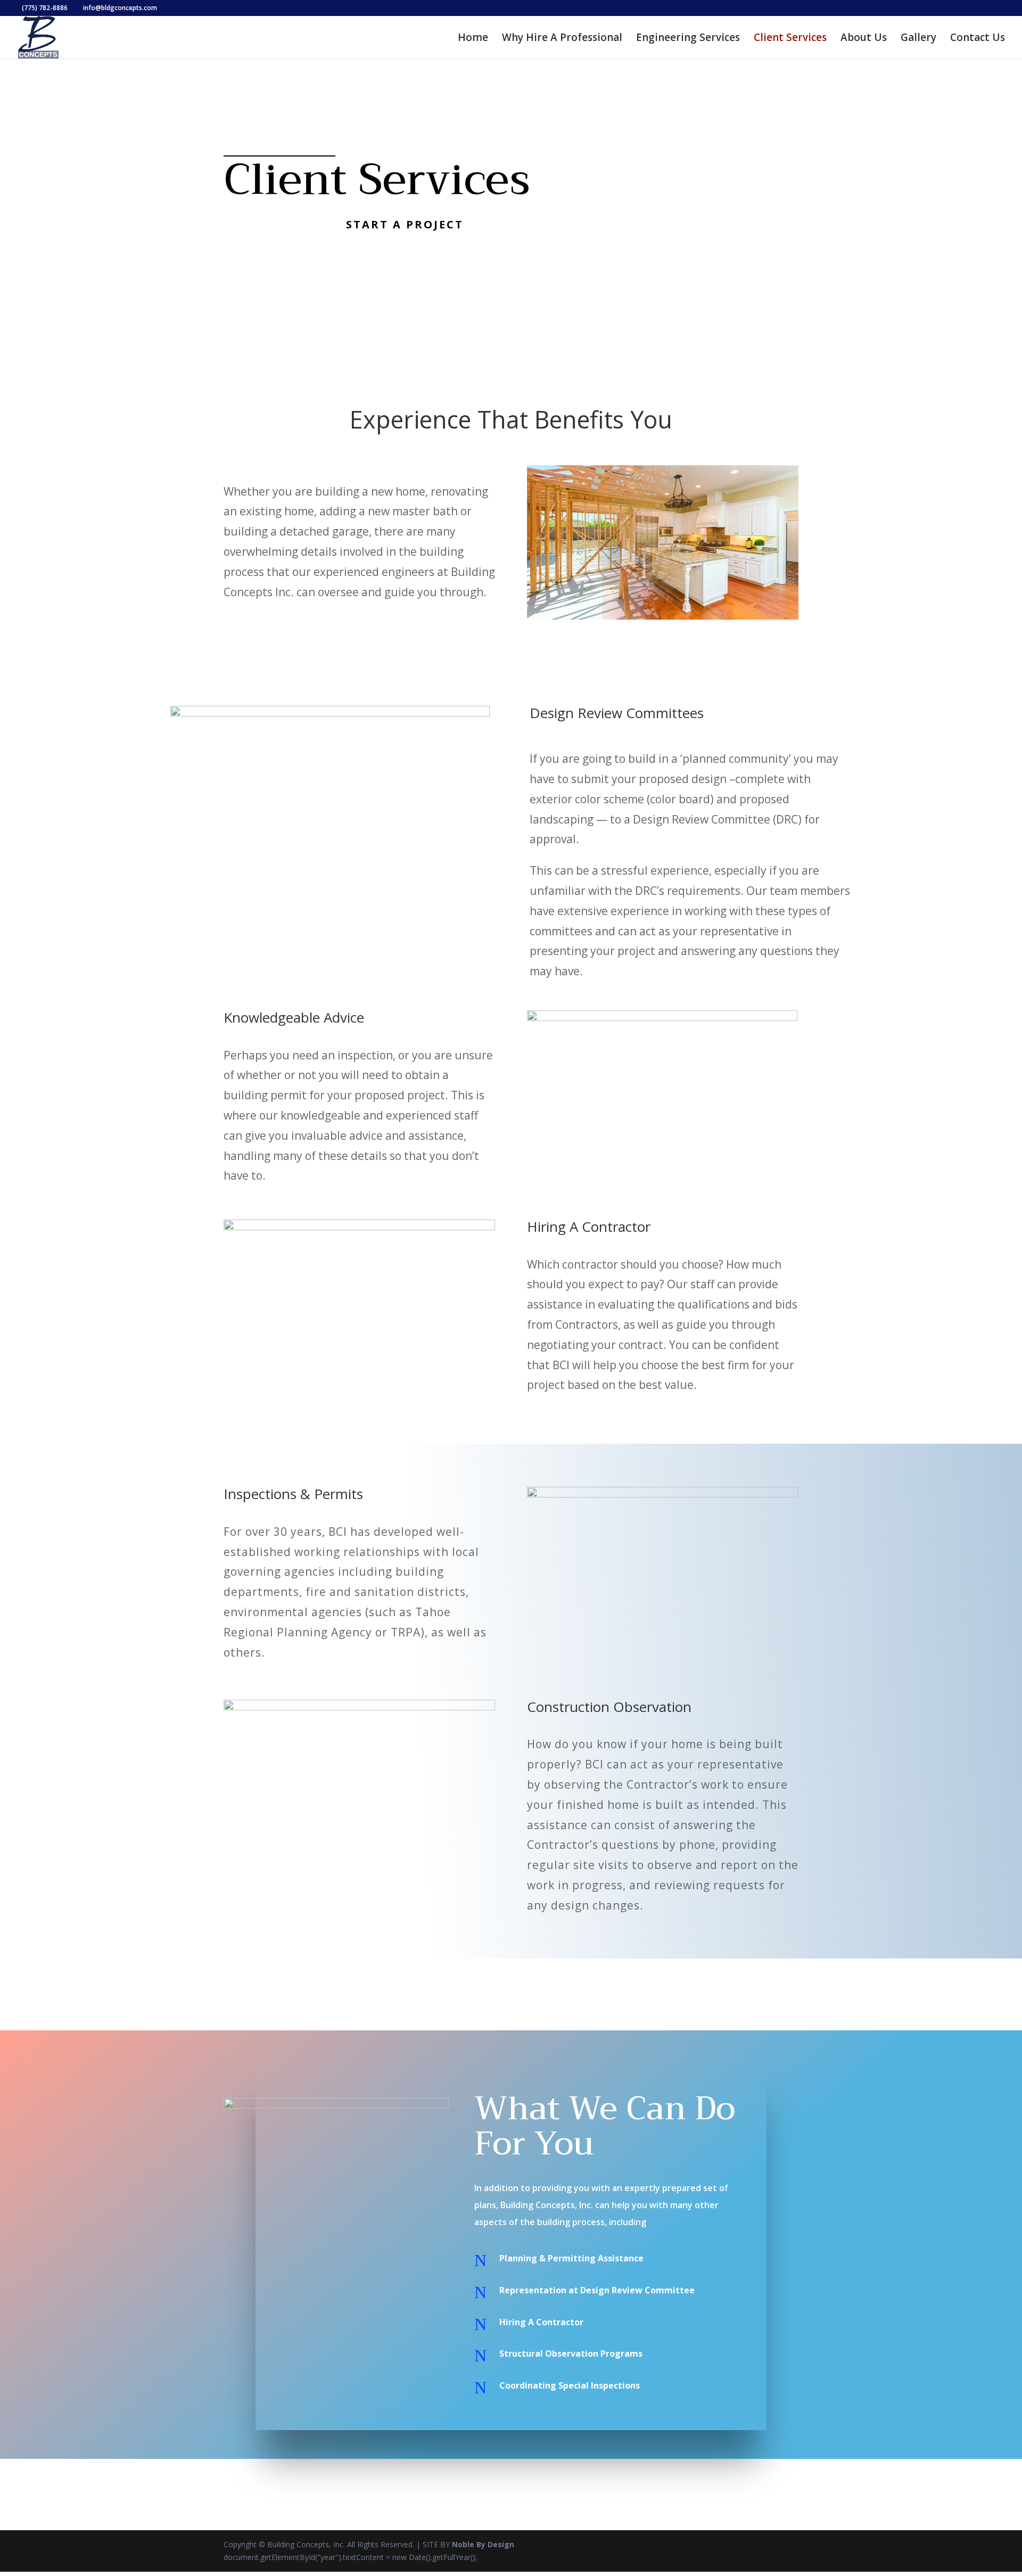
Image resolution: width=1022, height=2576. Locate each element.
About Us (864, 39)
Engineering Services (688, 39)
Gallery (918, 39)
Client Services (790, 39)
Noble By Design (483, 2544)
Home (473, 39)
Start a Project (405, 224)
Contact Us (978, 39)
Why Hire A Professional (562, 39)
